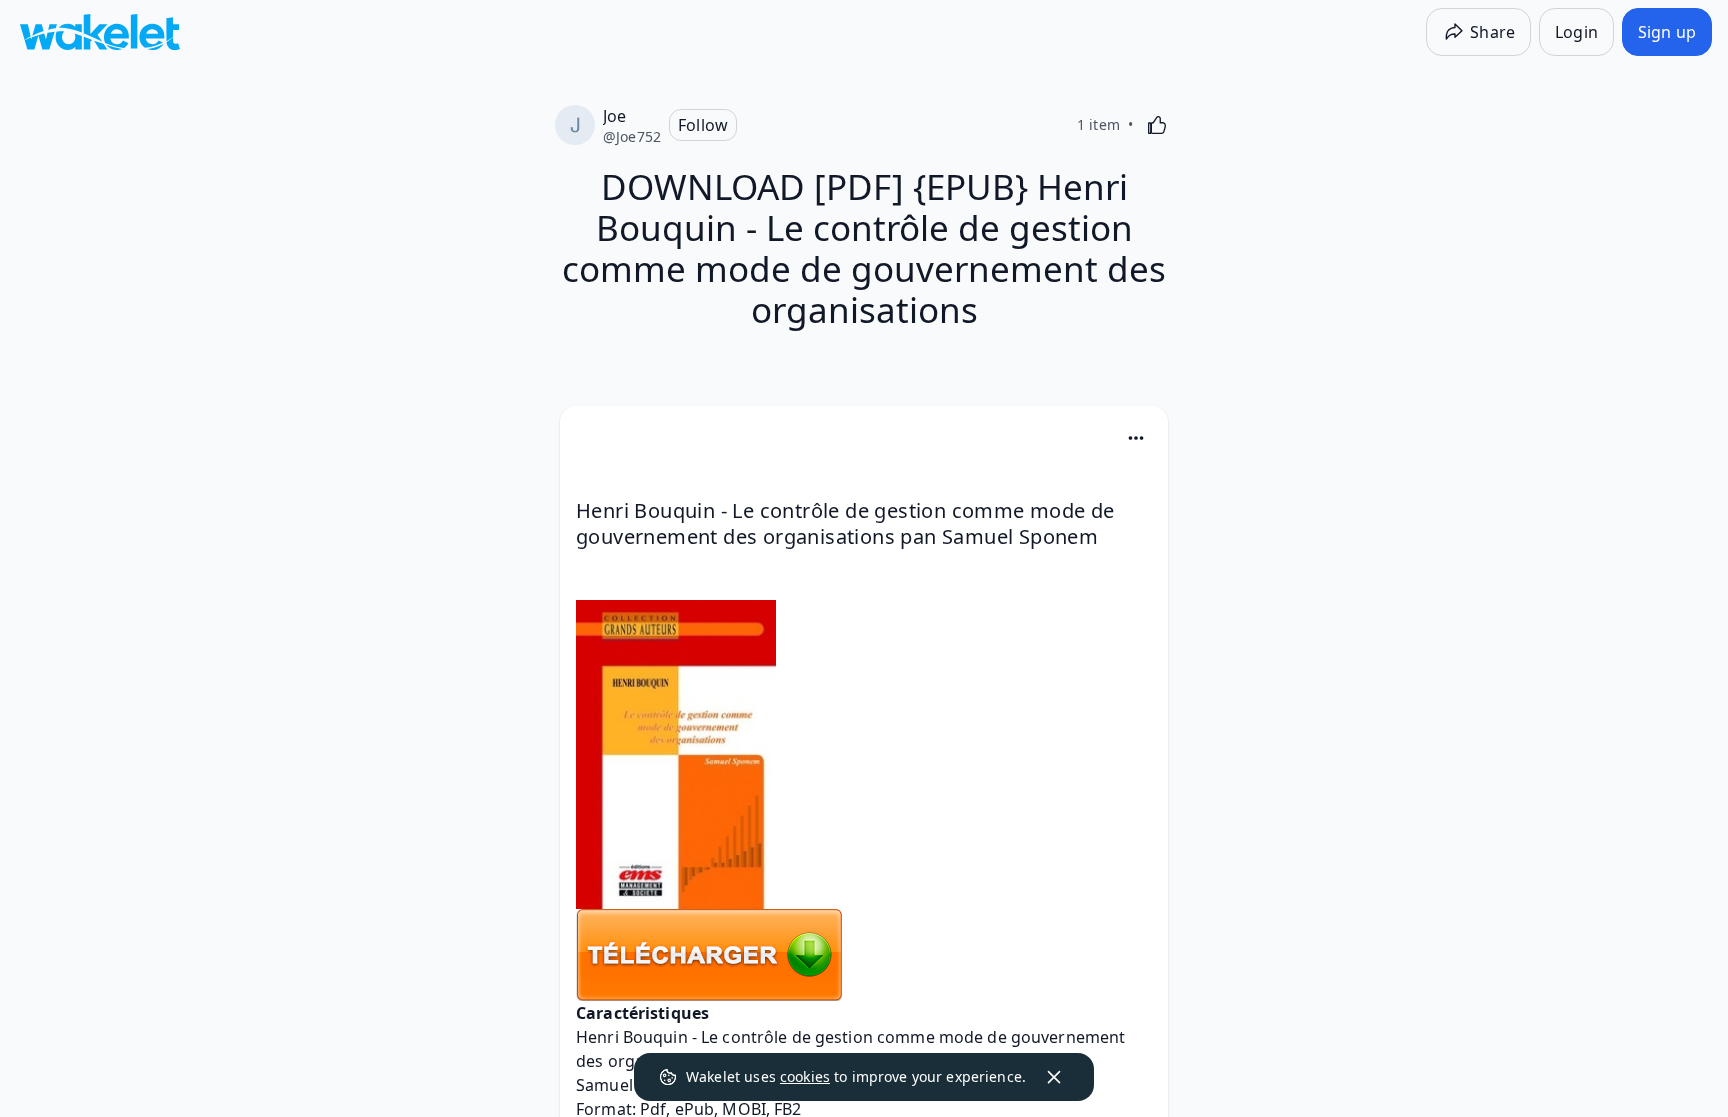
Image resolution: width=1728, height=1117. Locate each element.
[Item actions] (1136, 438)
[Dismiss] (1054, 1077)
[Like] (1157, 125)
